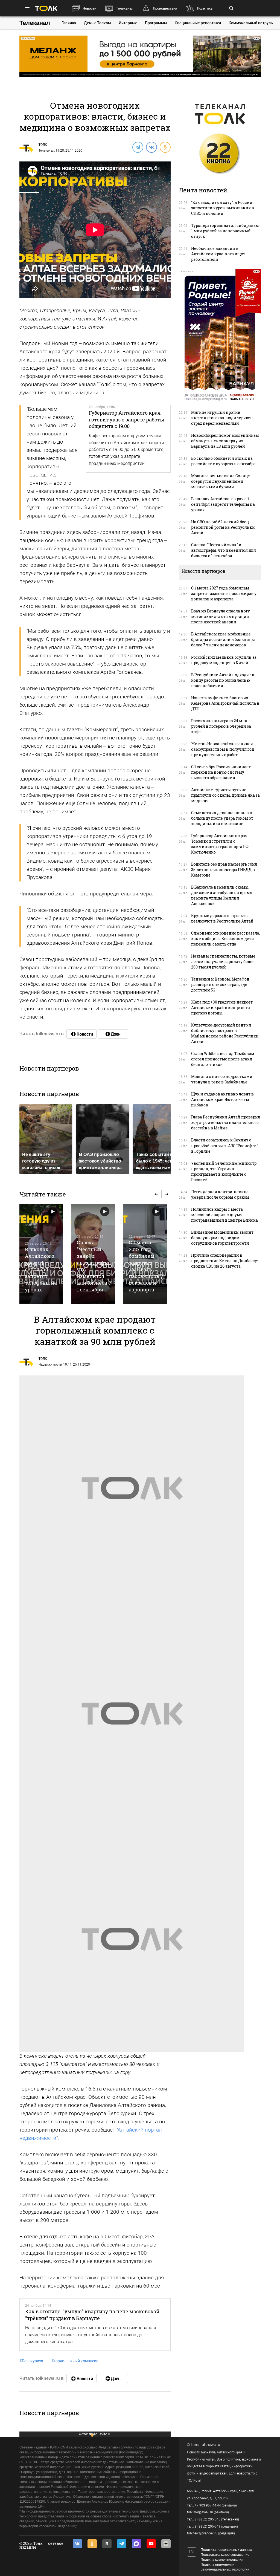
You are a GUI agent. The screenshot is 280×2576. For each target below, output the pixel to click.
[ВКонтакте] (151, 147)
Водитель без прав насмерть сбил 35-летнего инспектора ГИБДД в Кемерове (224, 870)
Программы (156, 23)
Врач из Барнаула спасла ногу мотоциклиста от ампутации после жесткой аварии (221, 616)
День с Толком (97, 23)
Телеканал (125, 8)
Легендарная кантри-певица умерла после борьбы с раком (220, 1194)
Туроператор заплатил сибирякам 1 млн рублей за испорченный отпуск (225, 231)
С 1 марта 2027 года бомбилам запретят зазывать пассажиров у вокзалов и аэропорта (146, 1266)
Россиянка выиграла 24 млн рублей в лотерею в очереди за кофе (221, 726)
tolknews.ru (210, 2445)
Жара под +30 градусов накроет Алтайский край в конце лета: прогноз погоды (222, 1007)
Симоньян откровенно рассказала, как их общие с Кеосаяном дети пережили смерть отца (226, 939)
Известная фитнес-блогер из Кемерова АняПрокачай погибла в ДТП (225, 703)
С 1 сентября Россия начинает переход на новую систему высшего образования (221, 772)
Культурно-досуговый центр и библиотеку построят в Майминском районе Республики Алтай (225, 1033)
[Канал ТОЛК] (113, 1034)
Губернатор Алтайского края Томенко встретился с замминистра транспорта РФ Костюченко (220, 844)
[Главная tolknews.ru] (46, 8)
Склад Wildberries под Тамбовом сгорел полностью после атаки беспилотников (223, 1059)
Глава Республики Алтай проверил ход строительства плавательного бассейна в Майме (226, 1122)
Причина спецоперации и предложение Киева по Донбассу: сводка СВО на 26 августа (224, 1261)
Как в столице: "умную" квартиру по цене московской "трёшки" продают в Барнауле (92, 2315)
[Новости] (81, 1034)
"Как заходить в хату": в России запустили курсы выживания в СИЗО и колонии (223, 208)
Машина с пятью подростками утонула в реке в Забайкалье (222, 1079)
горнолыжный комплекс (75, 2361)
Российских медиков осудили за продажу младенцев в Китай (224, 660)
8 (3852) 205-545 (208, 2519)
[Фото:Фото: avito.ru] (132, 1488)
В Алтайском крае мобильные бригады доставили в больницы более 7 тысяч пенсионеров (223, 639)
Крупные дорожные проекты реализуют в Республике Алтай (222, 918)
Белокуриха (31, 2361)
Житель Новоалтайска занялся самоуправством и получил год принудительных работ (223, 749)
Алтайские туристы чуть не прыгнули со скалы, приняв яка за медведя (225, 795)
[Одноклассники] (165, 147)
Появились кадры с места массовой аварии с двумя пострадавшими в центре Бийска (224, 1215)
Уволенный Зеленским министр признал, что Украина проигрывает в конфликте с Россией (224, 1171)
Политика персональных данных (226, 2550)
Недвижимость (50, 1364)
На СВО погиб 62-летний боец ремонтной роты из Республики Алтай (223, 527)
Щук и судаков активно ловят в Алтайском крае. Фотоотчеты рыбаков (222, 1099)
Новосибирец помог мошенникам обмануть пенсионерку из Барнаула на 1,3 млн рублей (225, 441)
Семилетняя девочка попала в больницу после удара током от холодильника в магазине (222, 818)
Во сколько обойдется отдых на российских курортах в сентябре (223, 461)
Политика (205, 8)
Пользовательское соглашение (225, 2555)
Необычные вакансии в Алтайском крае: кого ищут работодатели (218, 254)
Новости (89, 8)
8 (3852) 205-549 (208, 2526)
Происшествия (165, 8)
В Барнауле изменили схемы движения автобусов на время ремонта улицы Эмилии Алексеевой (222, 895)
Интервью (128, 23)
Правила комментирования (222, 2560)
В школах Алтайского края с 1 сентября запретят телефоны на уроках (41, 1269)
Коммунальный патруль (251, 23)
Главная (69, 23)
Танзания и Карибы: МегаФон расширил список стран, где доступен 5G (220, 985)
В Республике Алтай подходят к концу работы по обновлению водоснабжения (223, 680)
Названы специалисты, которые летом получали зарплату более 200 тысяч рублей (223, 962)
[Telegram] (138, 147)
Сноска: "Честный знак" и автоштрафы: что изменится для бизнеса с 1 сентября (224, 550)
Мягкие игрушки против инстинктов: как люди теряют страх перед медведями (221, 418)
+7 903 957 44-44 (208, 2505)
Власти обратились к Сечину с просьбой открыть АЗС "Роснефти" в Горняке (225, 1145)
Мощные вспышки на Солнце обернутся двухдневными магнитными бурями (221, 481)
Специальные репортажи (198, 23)
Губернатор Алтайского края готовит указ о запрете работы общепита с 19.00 (126, 419)
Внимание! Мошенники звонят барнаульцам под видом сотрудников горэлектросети (222, 1238)
